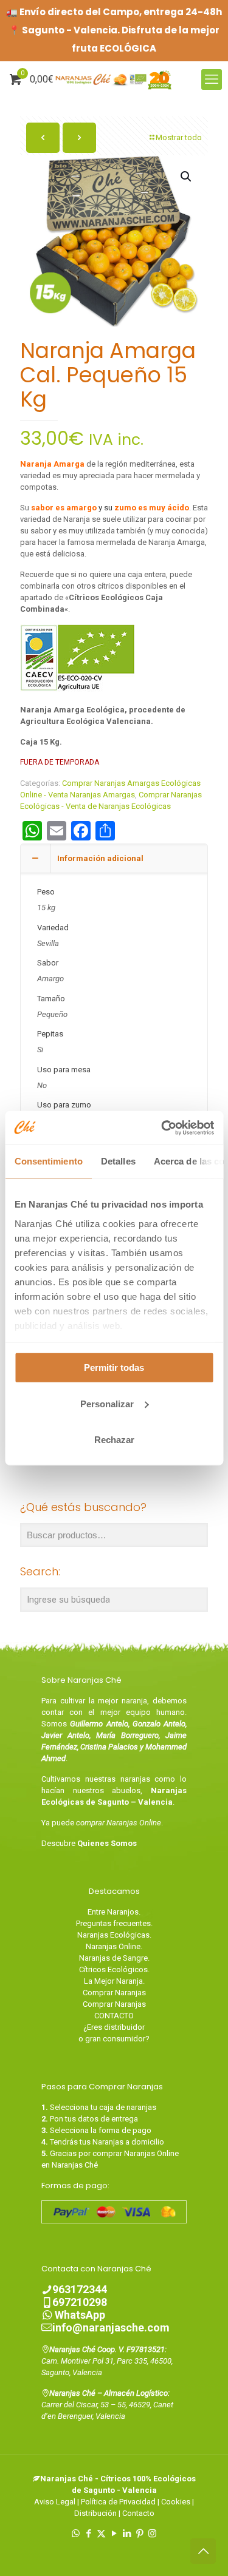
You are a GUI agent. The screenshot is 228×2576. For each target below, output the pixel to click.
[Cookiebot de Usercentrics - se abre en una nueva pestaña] (162, 1127)
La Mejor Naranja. (114, 1981)
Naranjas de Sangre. (114, 1958)
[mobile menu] (212, 79)
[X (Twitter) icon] (101, 2534)
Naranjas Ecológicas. (114, 1935)
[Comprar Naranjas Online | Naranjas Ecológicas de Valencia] (114, 79)
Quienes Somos (107, 1843)
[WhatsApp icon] (76, 2534)
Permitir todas (114, 1367)
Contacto (138, 2513)
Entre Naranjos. (114, 1912)
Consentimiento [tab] (48, 1161)
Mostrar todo (179, 137)
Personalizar (107, 1403)
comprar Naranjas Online (119, 1823)
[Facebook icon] (88, 2534)
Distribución (95, 2513)
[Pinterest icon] (140, 2534)
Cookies (176, 2502)
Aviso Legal (55, 2502)
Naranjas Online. (114, 1946)
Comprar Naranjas (114, 1993)
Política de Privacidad (118, 2502)
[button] (187, 177)
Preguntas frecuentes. (114, 1923)
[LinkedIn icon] (127, 2534)
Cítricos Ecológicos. (114, 1969)
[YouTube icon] (114, 2534)
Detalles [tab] (118, 1161)
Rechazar (114, 1440)
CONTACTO (114, 2016)
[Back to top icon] (203, 2551)
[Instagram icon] (152, 2534)
